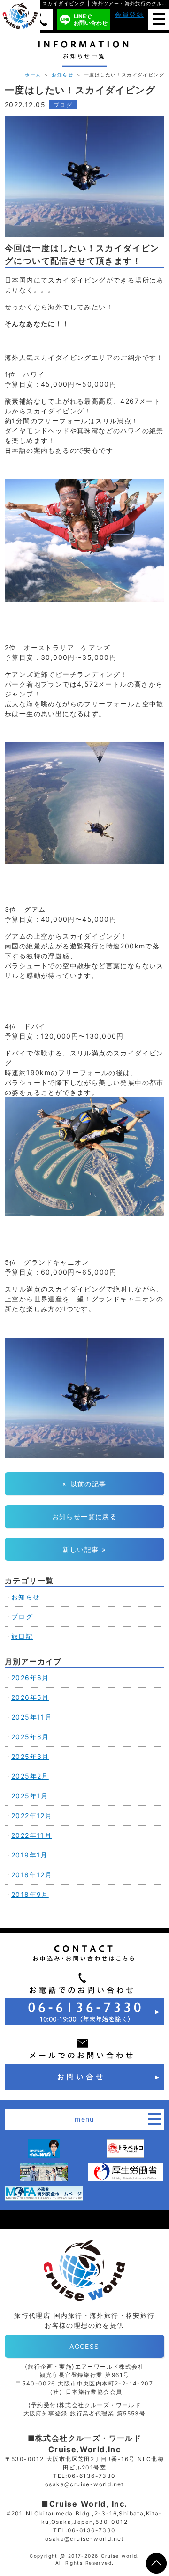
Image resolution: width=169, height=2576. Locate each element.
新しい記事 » (84, 1549)
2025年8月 (30, 1737)
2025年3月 (30, 1756)
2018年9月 (30, 1894)
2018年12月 (32, 1875)
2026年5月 (30, 1697)
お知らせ (62, 75)
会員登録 (129, 14)
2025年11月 (32, 1717)
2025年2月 (30, 1776)
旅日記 (22, 1636)
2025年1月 (30, 1796)
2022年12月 (32, 1815)
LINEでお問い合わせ (91, 19)
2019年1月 (30, 1855)
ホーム (33, 75)
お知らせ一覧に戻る (85, 1517)
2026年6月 (30, 1678)
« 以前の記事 (84, 1484)
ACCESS (84, 2346)
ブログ (63, 105)
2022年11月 (31, 1835)
